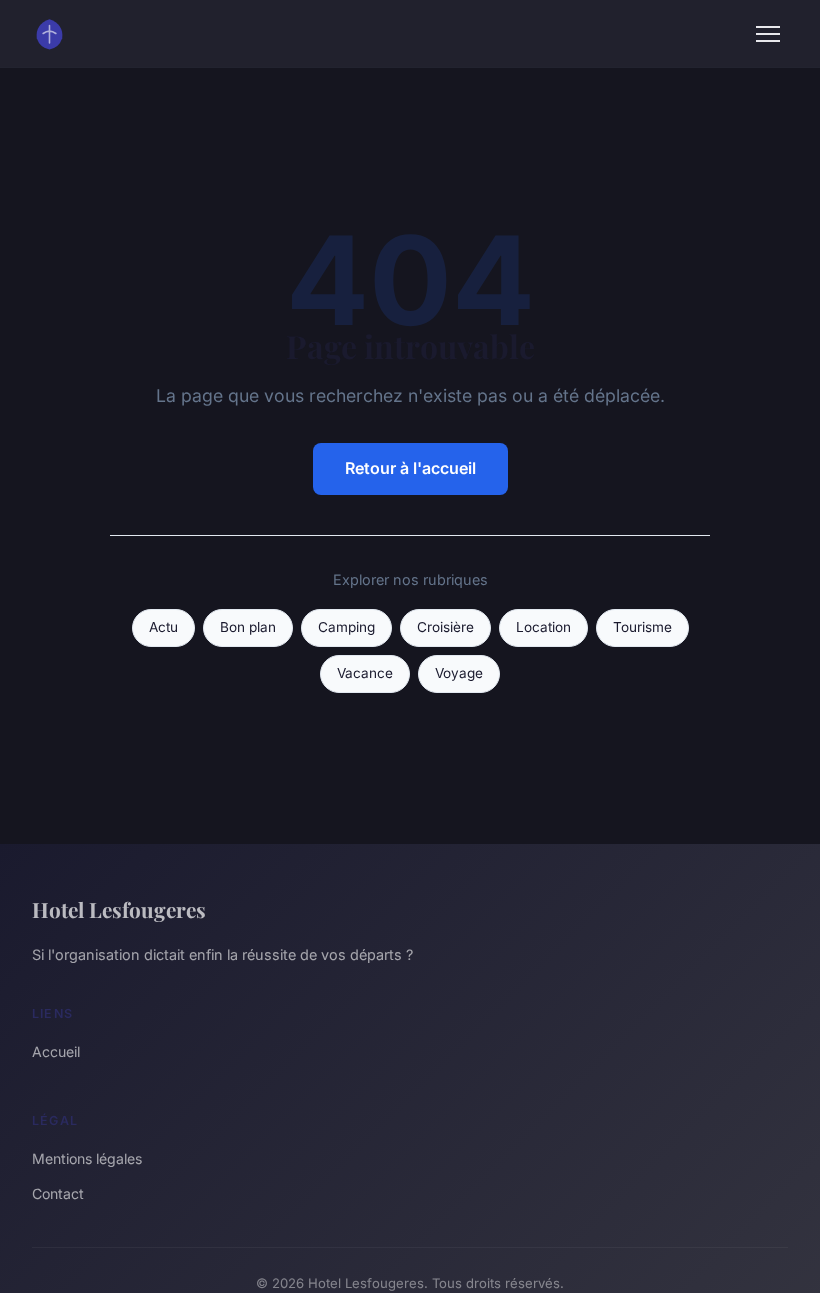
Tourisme (642, 627)
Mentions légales (87, 1158)
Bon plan (248, 627)
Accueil (56, 1051)
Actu (163, 627)
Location (543, 627)
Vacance (365, 673)
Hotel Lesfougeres (119, 909)
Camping (346, 627)
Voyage (459, 673)
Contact (58, 1193)
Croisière (445, 627)
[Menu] (768, 34)
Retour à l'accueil (410, 468)
